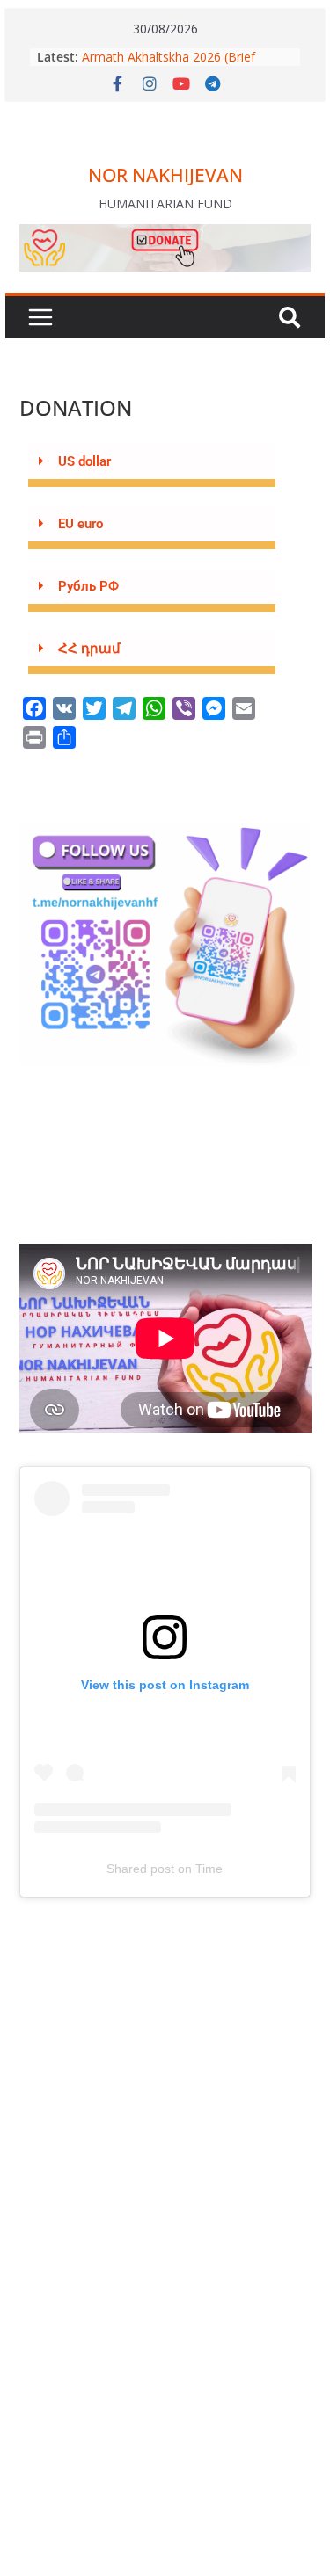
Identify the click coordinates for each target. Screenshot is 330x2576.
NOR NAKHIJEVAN (165, 175)
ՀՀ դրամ (89, 649)
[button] (152, 465)
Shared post (140, 1869)
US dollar (84, 461)
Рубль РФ (88, 586)
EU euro (81, 524)
